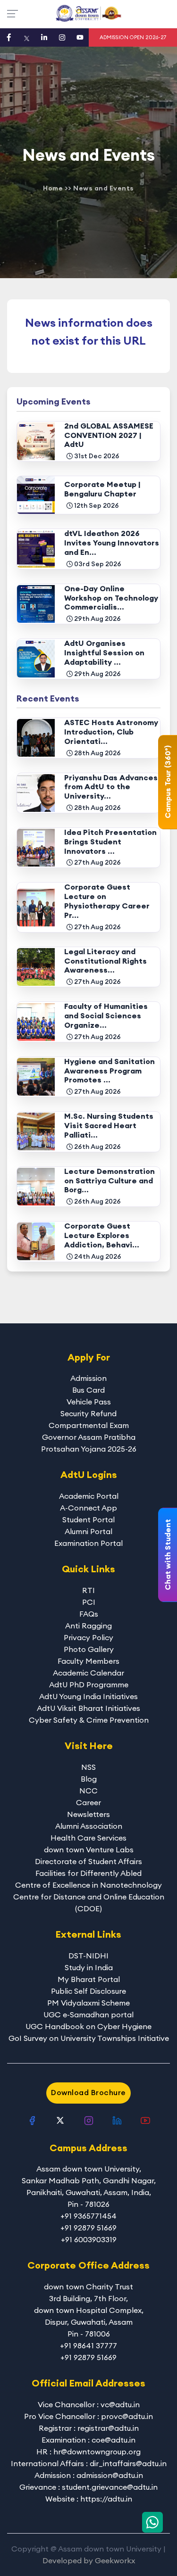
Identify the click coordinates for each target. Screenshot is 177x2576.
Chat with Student (168, 1555)
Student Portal (88, 1519)
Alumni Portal (88, 1531)
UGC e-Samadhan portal (88, 2015)
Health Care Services (88, 1838)
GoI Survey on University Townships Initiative (89, 2038)
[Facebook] (9, 37)
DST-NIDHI (88, 1956)
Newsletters (88, 1814)
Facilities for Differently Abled (88, 1873)
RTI (88, 1590)
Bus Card (88, 1390)
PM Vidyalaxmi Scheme (88, 2003)
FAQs (89, 1614)
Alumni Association (89, 1826)
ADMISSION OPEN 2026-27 (133, 37)
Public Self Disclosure (88, 1991)
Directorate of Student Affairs (88, 1861)
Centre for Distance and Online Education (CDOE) (89, 1903)
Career (88, 1802)
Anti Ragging (88, 1626)
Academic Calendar (88, 1673)
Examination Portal (88, 1543)
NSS (88, 1767)
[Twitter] (27, 37)
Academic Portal (89, 1496)
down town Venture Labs (89, 1849)
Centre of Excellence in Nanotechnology (88, 1885)
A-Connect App (88, 1508)
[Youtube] (80, 37)
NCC (88, 1791)
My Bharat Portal (89, 1979)
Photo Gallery (89, 1649)
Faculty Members (88, 1661)
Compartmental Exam (89, 1425)
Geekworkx (115, 2560)
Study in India (89, 1967)
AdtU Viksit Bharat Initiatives (88, 1708)
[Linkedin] (44, 37)
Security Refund (88, 1413)
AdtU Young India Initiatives (88, 1696)
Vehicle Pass (89, 1402)
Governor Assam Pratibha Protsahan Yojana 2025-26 (89, 1443)
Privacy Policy (88, 1637)
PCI (89, 1602)
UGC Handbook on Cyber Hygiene (88, 2026)
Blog (89, 1779)
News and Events (104, 188)
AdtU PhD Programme (89, 1684)
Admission (88, 1378)
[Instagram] (62, 37)
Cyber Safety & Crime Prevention (89, 1720)
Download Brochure (88, 2092)
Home (53, 188)
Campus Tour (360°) (168, 782)
